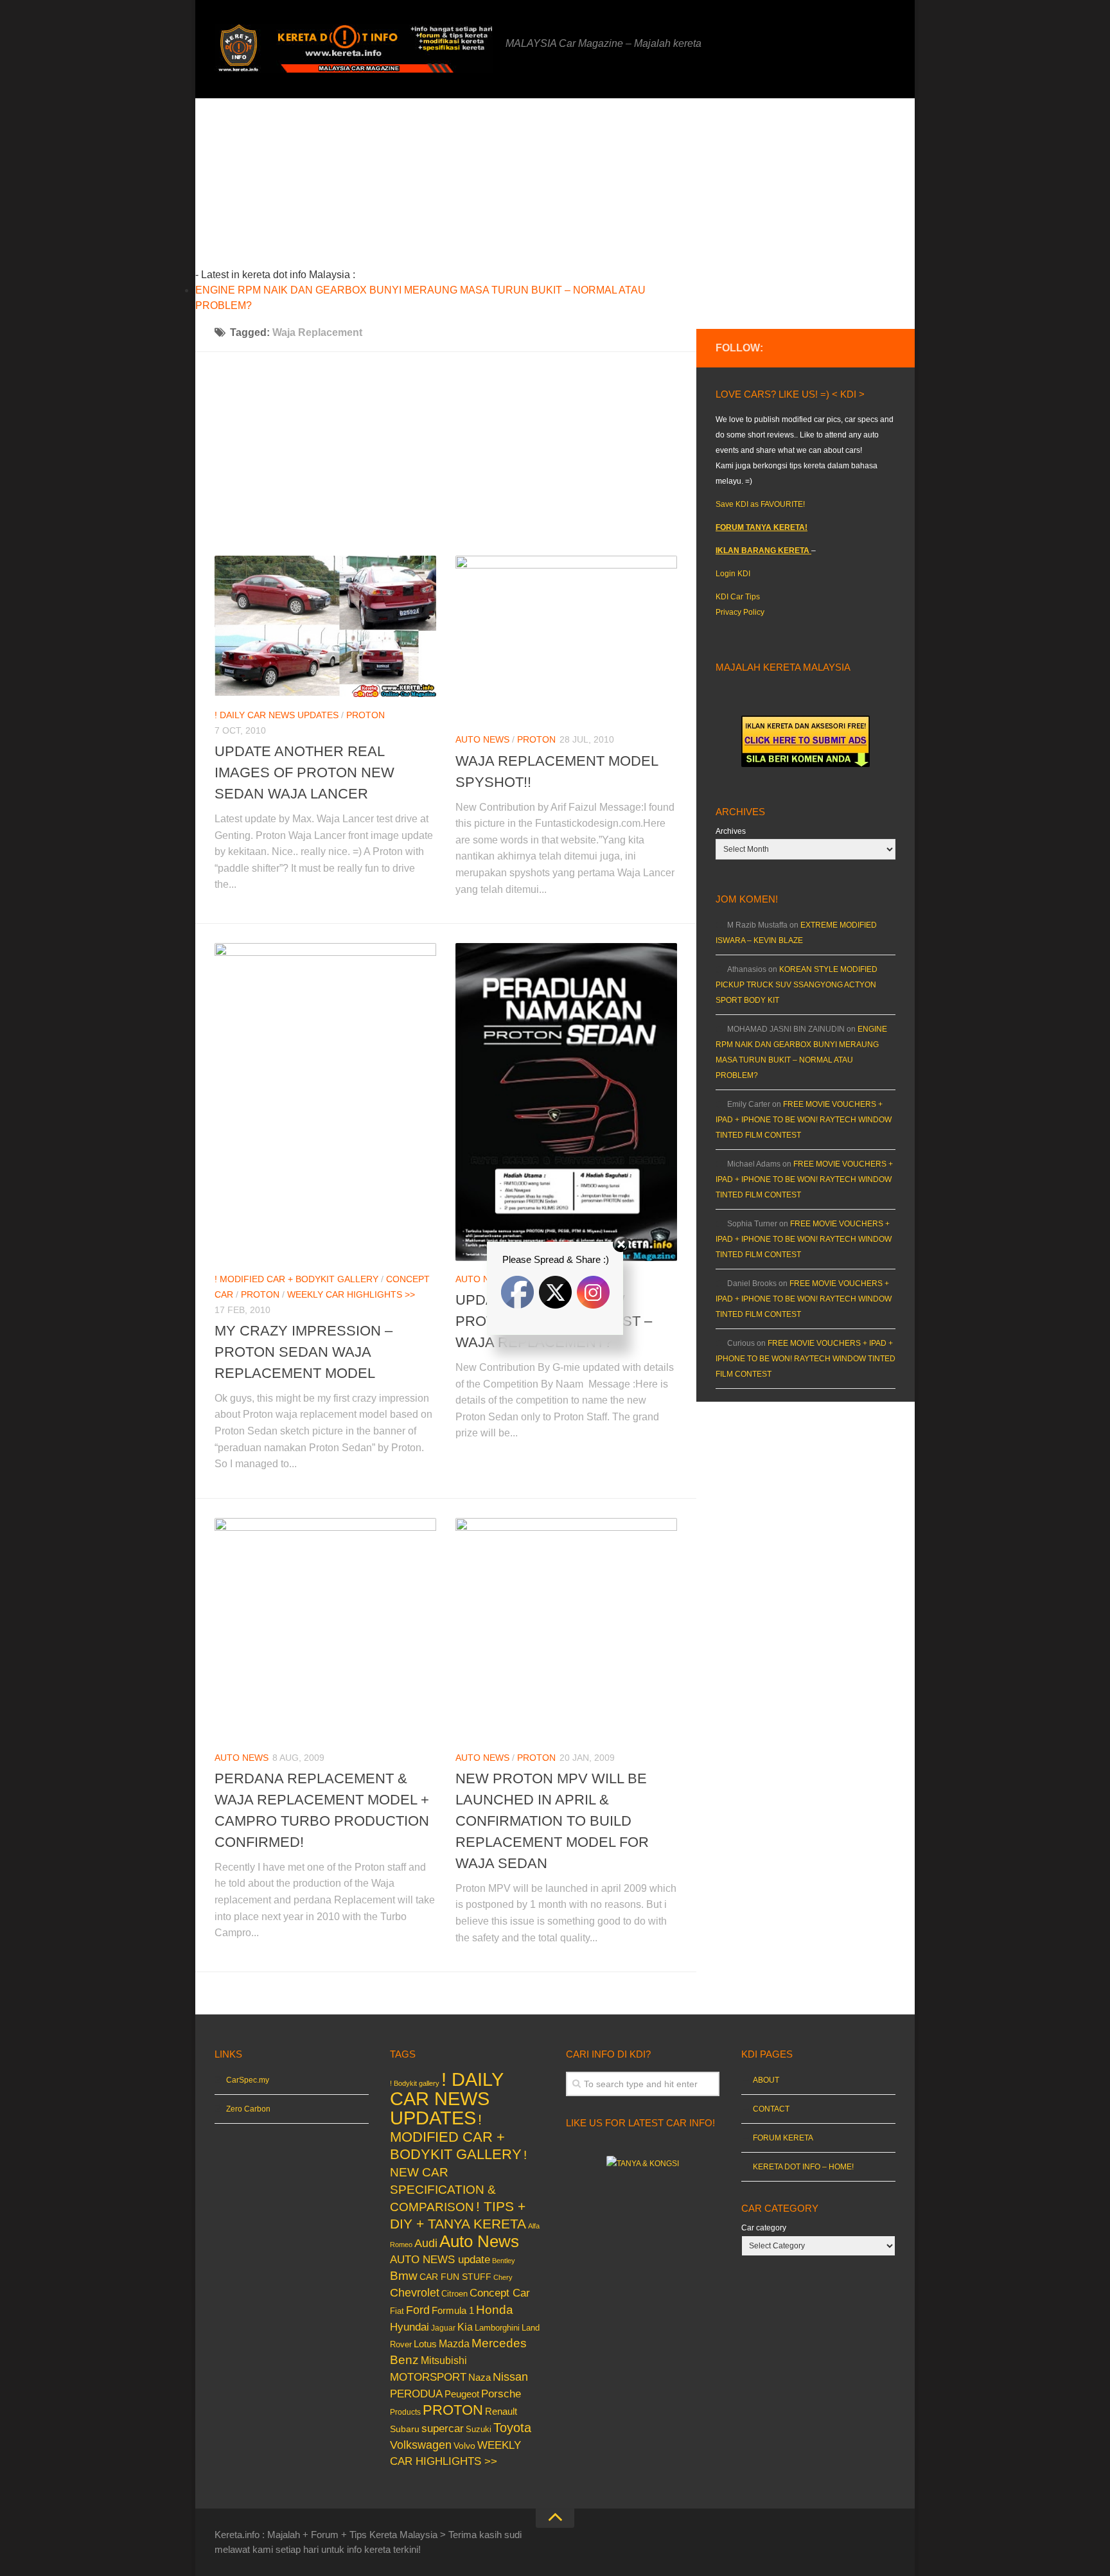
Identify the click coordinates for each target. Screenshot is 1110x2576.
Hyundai (410, 2327)
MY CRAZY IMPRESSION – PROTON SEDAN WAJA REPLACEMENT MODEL (304, 1352)
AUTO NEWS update (440, 2260)
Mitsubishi (444, 2360)
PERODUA (416, 2394)
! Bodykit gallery (415, 2083)
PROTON (366, 715)
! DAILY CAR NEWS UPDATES (277, 715)
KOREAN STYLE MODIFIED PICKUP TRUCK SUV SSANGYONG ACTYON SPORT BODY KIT (797, 985)
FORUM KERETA (783, 2138)
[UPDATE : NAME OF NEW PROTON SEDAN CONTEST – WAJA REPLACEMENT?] (566, 1102)
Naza (480, 2378)
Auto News (482, 739)
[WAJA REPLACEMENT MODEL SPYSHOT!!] (566, 639)
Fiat (397, 2311)
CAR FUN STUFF (455, 2277)
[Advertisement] (466, 188)
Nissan (510, 2377)
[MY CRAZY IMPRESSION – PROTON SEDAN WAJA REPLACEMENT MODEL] (325, 1102)
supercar (443, 2429)
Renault (501, 2411)
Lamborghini (497, 2328)
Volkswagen (421, 2445)
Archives (731, 831)
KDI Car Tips (738, 597)
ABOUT (766, 2080)
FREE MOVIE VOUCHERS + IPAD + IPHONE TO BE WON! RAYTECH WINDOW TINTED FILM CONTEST (804, 1120)
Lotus (425, 2344)
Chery (503, 2277)
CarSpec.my (248, 2080)
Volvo (464, 2446)
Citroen (454, 2294)
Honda (495, 2309)
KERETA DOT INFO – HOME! (803, 2167)
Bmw (404, 2276)
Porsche (501, 2394)
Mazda (454, 2343)
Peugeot (462, 2394)
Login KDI (733, 574)
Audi (426, 2243)
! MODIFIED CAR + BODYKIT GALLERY (456, 2137)
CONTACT (771, 2109)
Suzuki (479, 2429)
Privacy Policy (740, 612)
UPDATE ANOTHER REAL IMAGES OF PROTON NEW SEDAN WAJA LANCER (304, 772)
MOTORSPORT (428, 2377)
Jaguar (443, 2328)
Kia (465, 2327)
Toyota (512, 2428)
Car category (764, 2228)
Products (405, 2412)
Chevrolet (415, 2293)
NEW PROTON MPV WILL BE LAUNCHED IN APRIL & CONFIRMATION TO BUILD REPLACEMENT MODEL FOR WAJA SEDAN (552, 1821)
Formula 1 (453, 2310)
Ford (418, 2310)
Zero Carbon (248, 2109)
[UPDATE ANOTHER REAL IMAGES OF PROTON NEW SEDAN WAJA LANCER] (325, 626)
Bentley (504, 2261)
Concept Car (500, 2293)
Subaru (405, 2429)
